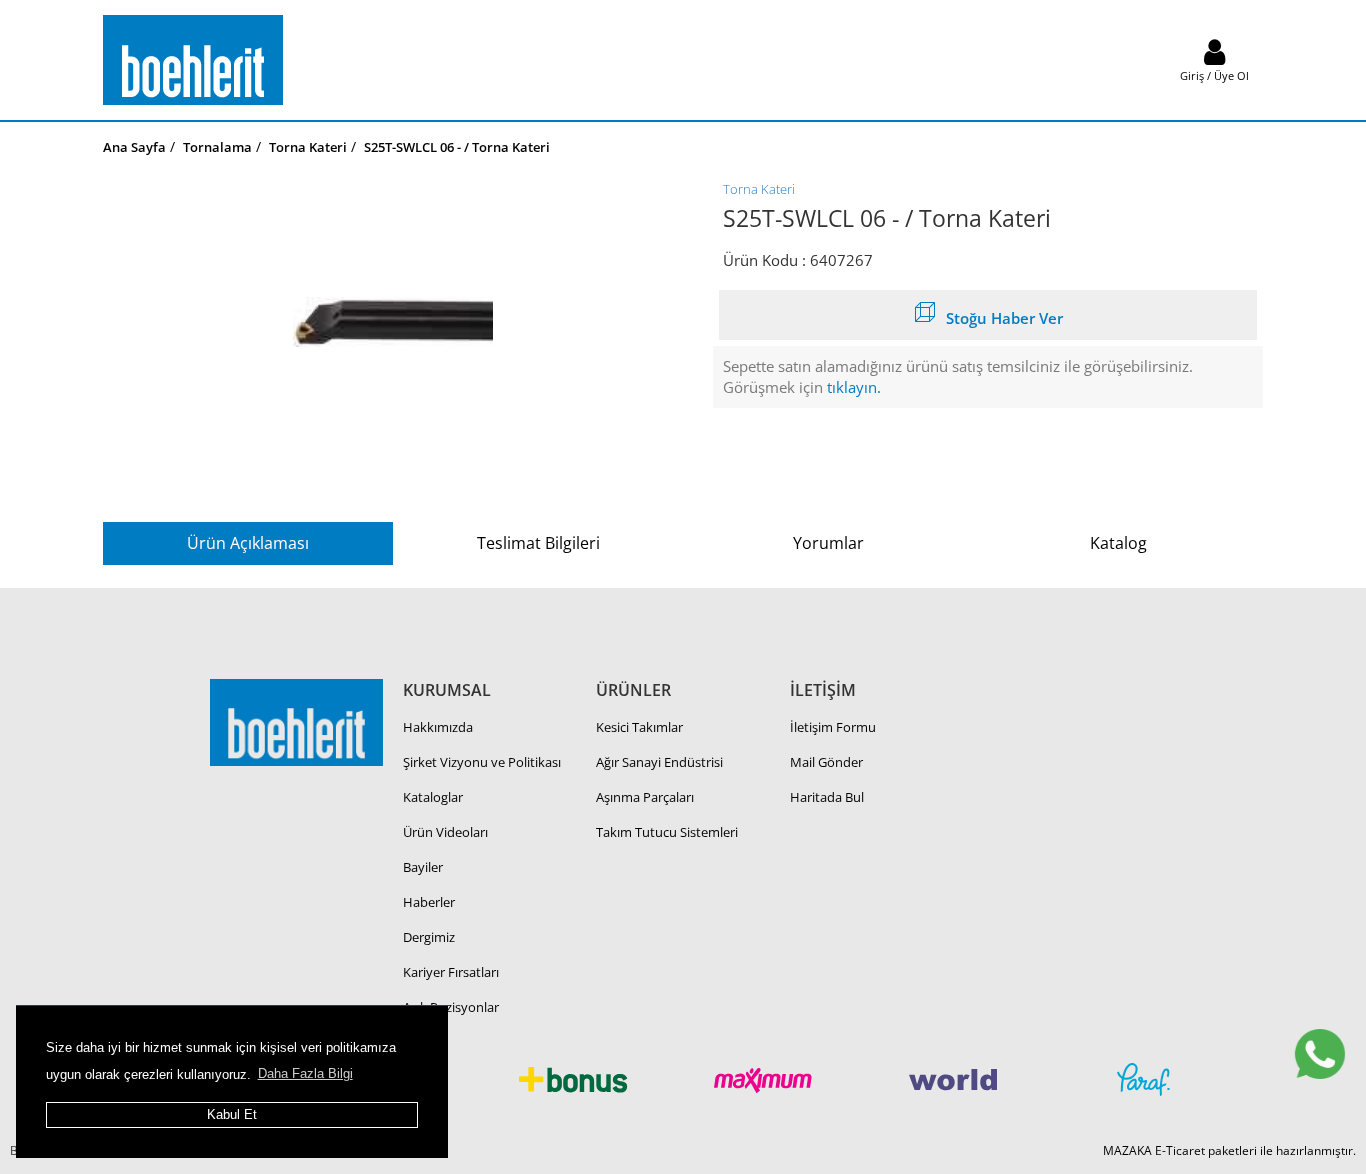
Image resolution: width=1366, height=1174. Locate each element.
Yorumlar (828, 543)
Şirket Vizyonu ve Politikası (482, 762)
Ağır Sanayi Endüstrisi (659, 762)
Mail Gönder (826, 762)
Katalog (1118, 543)
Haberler (429, 902)
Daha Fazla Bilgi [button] (305, 1073)
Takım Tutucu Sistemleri (667, 832)
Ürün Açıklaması (248, 543)
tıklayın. (854, 387)
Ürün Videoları (445, 832)
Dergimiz (429, 937)
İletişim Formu (833, 727)
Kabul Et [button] (232, 1114)
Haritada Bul (827, 797)
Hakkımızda (438, 727)
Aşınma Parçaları (645, 797)
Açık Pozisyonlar (451, 1007)
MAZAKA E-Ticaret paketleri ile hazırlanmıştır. (1229, 1150)
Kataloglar (433, 797)
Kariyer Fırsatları (451, 972)
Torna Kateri (759, 189)
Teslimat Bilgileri (538, 543)
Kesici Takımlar (639, 727)
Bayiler (423, 867)
